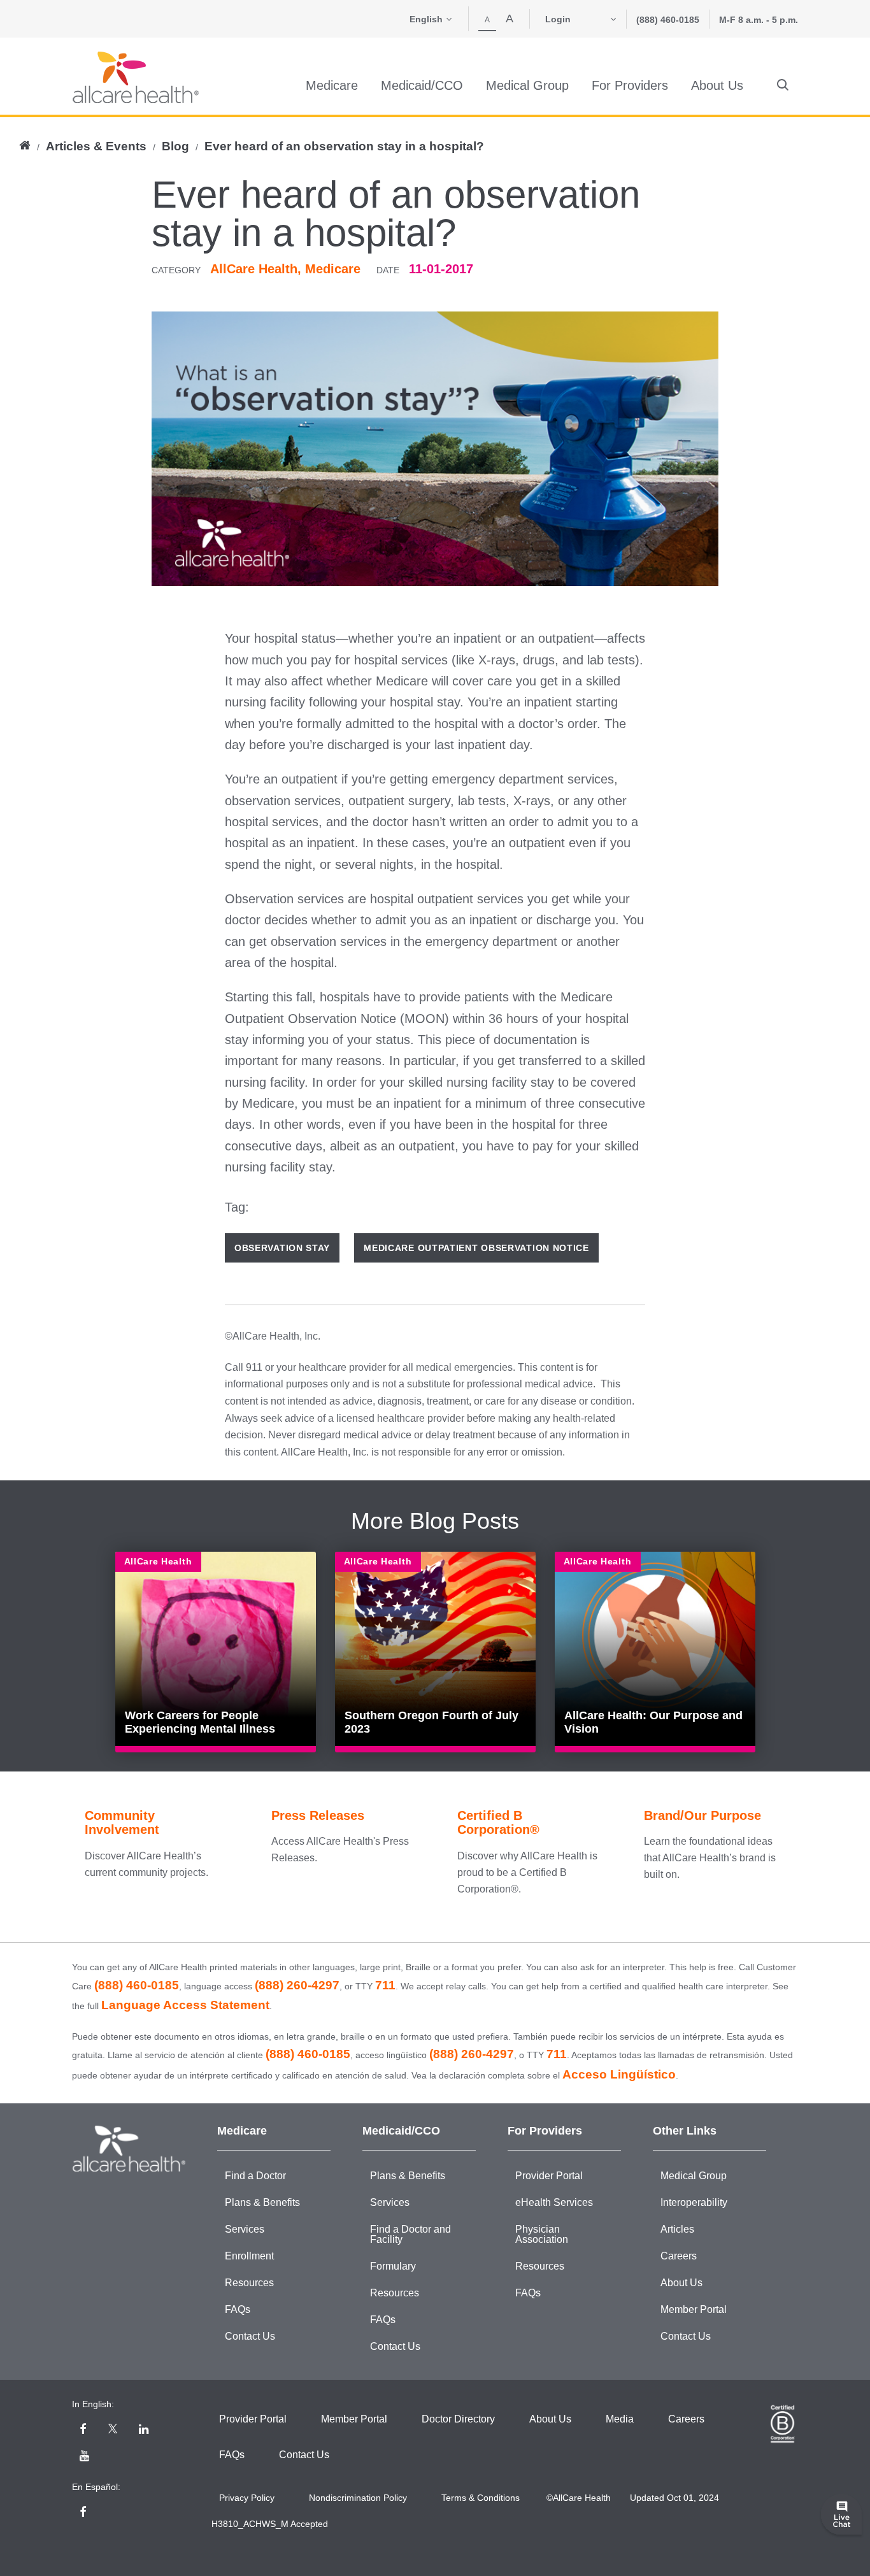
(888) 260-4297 (297, 1985)
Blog (175, 146)
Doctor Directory (458, 2419)
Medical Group (694, 2176)
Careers (679, 2256)
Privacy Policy (247, 2498)
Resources (249, 2283)
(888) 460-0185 (668, 20)
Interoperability (694, 2202)
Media (620, 2419)
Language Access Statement (185, 2005)
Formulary (393, 2266)
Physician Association (542, 2234)
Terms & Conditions (481, 2498)
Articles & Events (96, 146)
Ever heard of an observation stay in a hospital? (344, 146)
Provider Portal (549, 2176)
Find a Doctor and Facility (410, 2234)
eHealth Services (554, 2202)
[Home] (136, 77)
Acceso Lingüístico (619, 2074)
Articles (677, 2229)
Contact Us (250, 2336)
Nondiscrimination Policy (358, 2498)
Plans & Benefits (262, 2202)
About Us (681, 2283)
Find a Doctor (255, 2176)
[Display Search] (783, 85)
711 (385, 1985)
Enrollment (249, 2256)
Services (245, 2229)
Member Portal (694, 2309)
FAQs (238, 2309)
